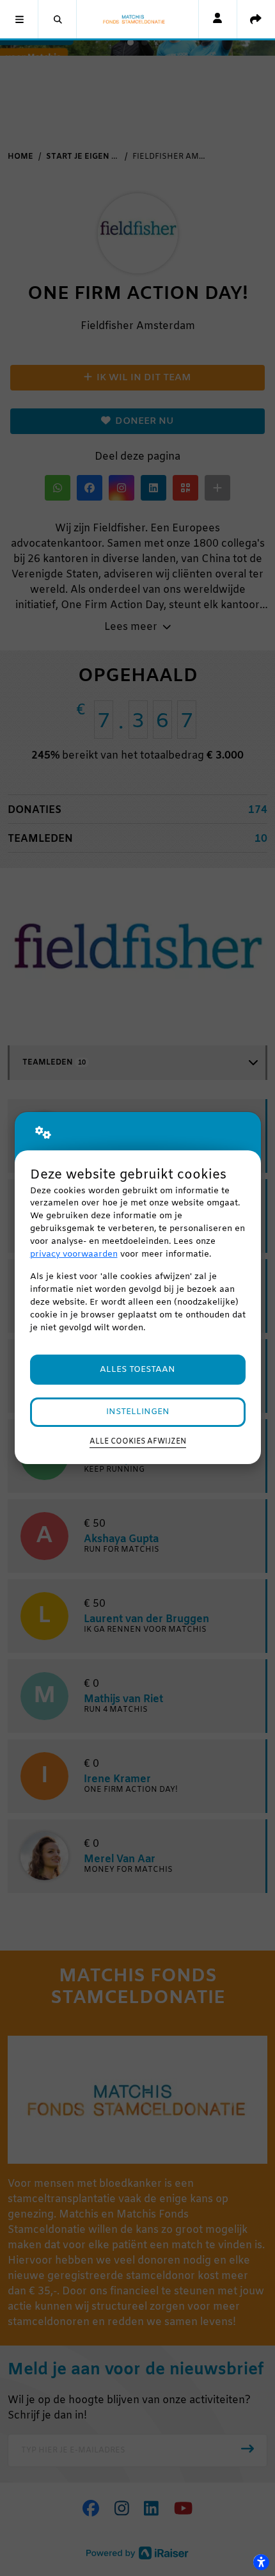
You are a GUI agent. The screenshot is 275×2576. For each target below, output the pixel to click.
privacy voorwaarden (74, 1254)
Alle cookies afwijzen (138, 1442)
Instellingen (138, 1412)
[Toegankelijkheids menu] (261, 2562)
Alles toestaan (137, 1370)
